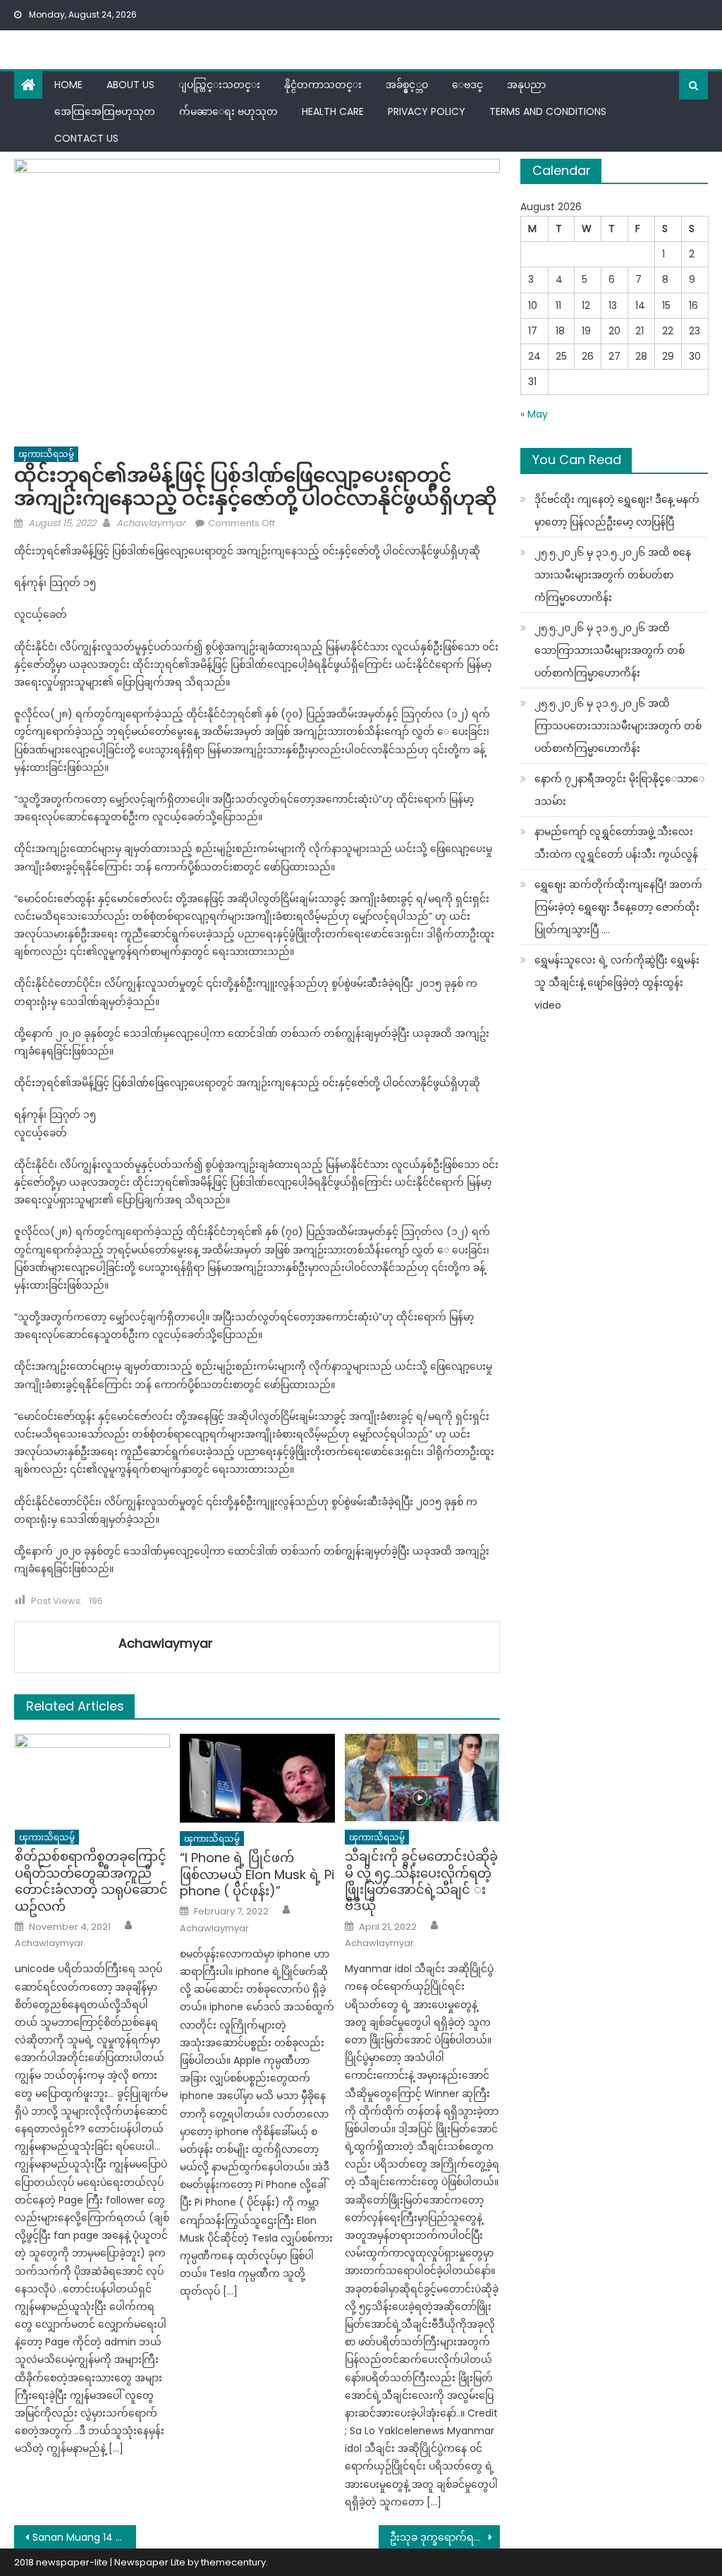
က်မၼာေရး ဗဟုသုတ (228, 111)
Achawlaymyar (151, 523)
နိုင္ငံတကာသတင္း (323, 85)
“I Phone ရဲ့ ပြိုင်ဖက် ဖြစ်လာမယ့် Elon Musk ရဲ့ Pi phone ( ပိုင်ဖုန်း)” (257, 1874)
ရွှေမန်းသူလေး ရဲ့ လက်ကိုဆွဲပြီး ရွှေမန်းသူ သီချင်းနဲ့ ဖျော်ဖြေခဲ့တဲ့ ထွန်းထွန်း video (617, 983)
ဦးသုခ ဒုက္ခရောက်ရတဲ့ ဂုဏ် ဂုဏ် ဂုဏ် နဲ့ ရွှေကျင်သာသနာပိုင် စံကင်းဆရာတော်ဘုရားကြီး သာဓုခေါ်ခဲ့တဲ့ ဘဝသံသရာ (445, 2537)
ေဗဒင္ (467, 85)
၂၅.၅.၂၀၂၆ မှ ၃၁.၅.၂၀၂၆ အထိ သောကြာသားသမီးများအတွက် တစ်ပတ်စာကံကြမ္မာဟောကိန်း (610, 650)
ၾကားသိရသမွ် (46, 454)
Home (68, 85)
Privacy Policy (427, 111)
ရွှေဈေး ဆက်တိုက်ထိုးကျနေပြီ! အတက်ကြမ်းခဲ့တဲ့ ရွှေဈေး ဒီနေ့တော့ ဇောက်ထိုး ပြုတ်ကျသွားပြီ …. (618, 907)
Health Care (333, 111)
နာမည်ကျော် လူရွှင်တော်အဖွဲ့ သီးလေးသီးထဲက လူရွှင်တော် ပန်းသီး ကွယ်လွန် (616, 843)
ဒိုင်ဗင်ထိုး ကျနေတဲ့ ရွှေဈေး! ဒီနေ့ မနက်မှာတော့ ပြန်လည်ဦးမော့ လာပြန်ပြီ (617, 511)
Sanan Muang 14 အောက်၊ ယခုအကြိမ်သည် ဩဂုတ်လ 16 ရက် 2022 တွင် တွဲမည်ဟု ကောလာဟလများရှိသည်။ (84, 2537)
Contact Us (86, 138)
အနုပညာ (526, 85)
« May (534, 414)
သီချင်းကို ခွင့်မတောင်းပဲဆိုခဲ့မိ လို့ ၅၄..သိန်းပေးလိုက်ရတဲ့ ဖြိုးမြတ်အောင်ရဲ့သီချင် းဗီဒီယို (421, 1881)
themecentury (233, 2562)
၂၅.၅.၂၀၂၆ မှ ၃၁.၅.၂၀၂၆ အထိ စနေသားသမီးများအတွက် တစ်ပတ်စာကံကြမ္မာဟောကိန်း (613, 575)
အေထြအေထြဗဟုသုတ (105, 111)
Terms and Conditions (548, 111)
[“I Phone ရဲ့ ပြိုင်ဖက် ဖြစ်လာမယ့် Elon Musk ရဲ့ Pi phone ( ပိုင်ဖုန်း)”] (257, 1778)
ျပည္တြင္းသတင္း (219, 85)
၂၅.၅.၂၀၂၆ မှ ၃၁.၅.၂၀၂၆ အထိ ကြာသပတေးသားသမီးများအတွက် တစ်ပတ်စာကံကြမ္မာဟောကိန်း (618, 726)
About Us (130, 85)
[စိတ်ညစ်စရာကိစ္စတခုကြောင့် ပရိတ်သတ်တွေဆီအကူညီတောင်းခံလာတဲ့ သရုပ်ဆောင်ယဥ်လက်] (92, 1778)
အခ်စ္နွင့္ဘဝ (407, 85)
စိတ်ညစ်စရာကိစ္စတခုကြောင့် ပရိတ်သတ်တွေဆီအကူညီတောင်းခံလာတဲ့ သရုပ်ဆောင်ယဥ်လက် (91, 1881)
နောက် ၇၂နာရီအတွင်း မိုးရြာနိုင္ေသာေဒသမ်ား (619, 790)
